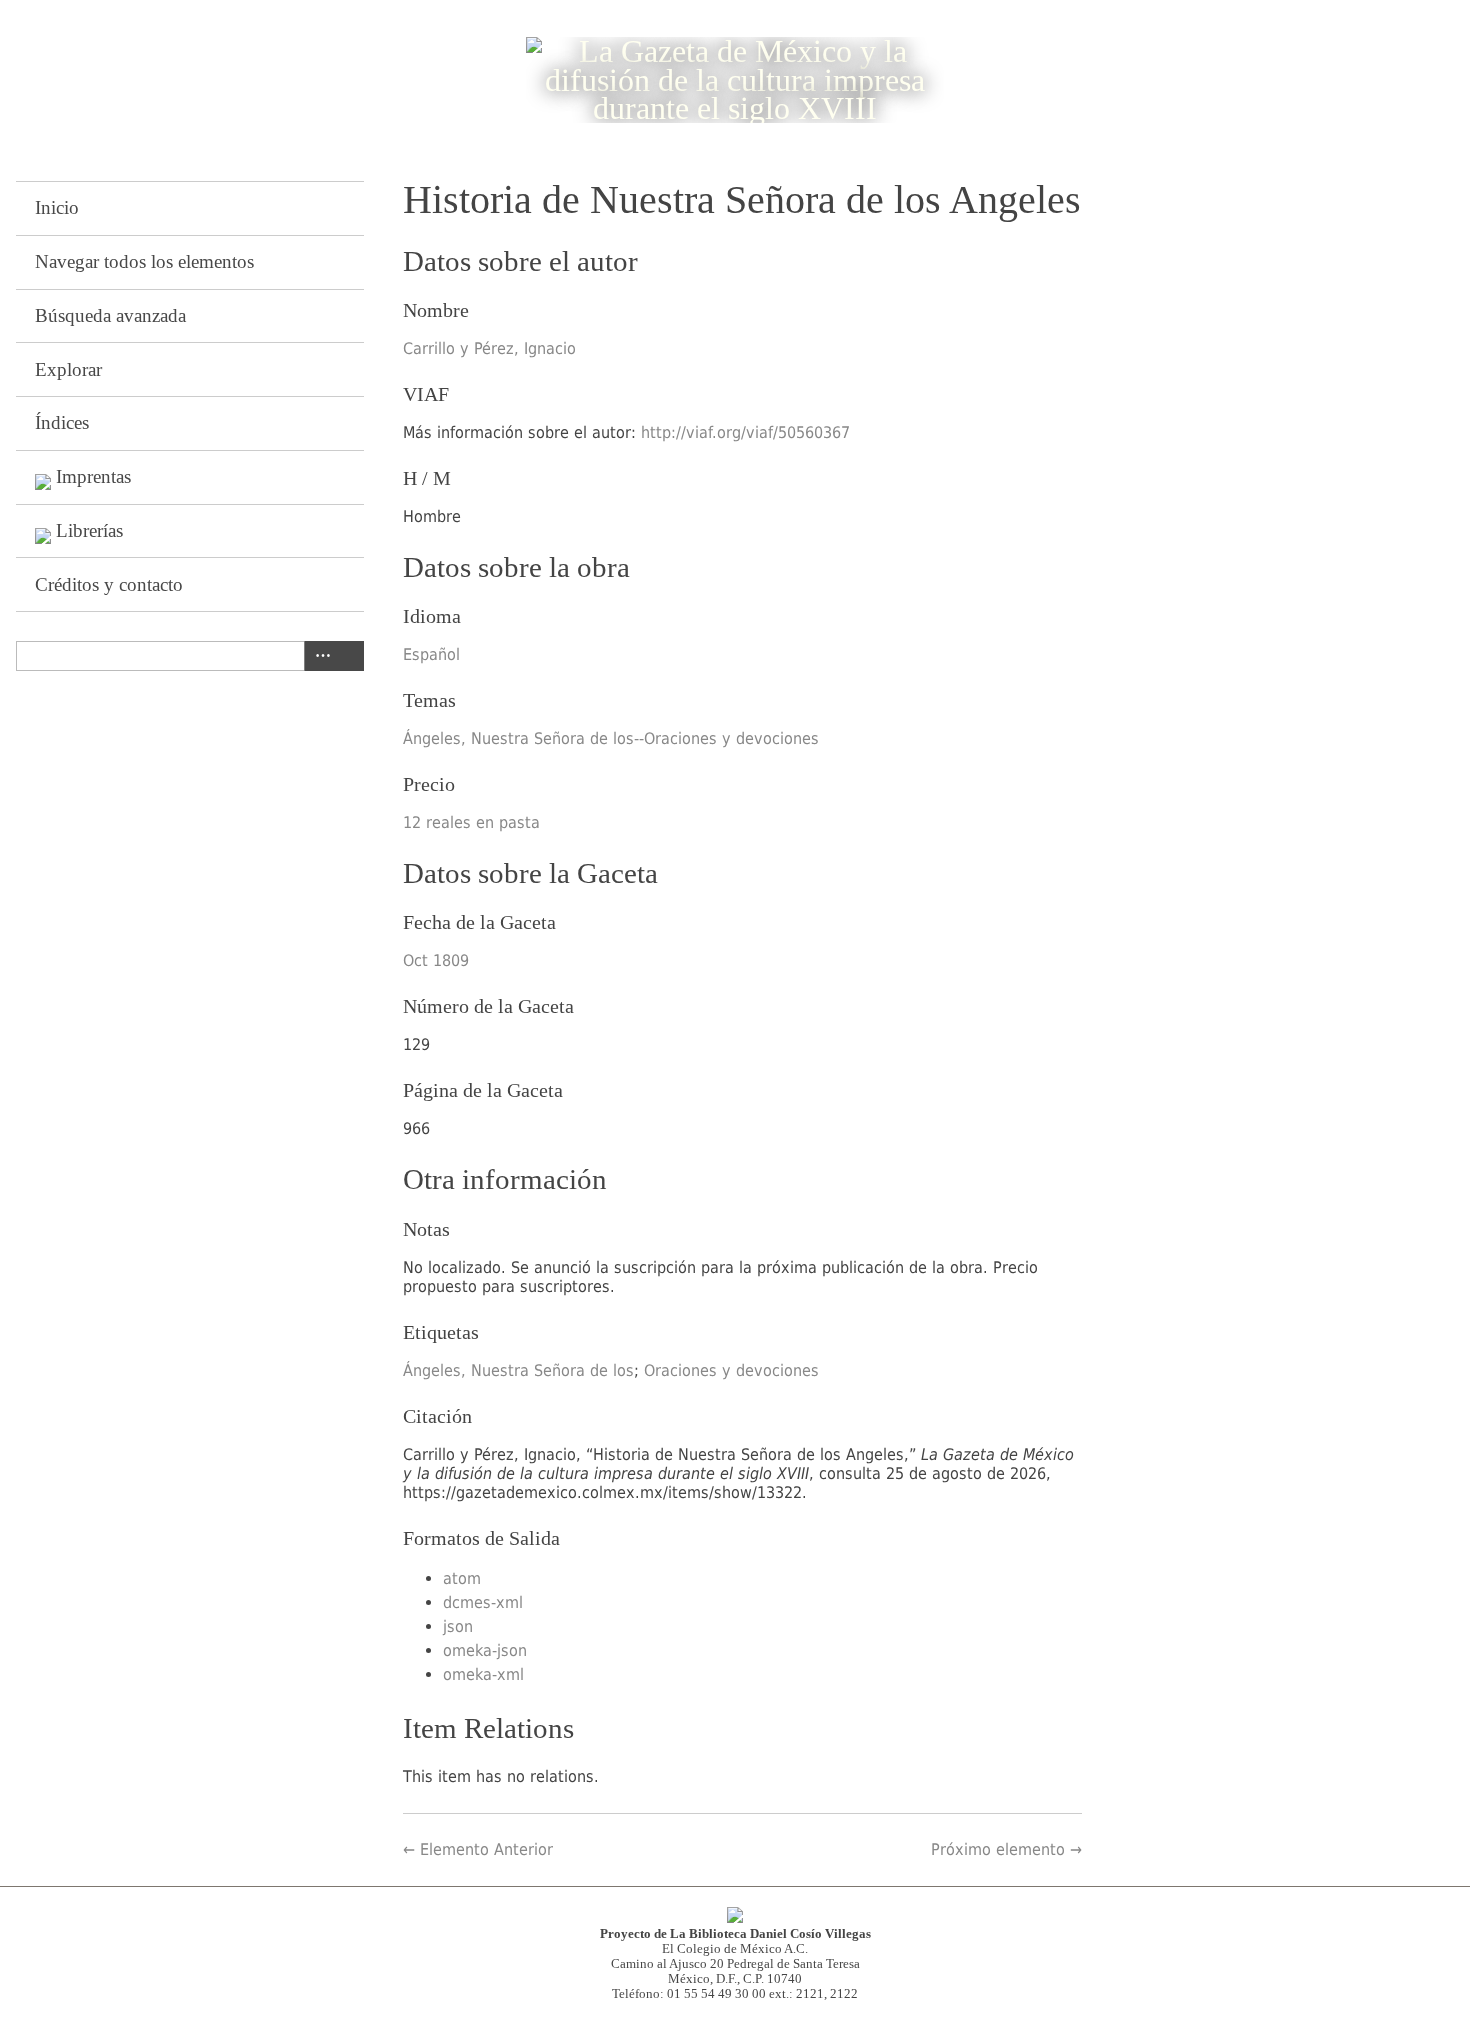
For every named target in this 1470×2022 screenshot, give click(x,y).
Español (431, 654)
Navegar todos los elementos (144, 261)
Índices (62, 422)
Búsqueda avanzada (110, 315)
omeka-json (485, 1650)
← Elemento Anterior (478, 1849)
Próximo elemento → (1006, 1849)
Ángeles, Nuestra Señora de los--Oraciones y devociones (611, 738)
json (458, 1626)
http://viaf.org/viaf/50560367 (745, 432)
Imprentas (93, 476)
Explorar (68, 369)
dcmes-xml (483, 1602)
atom (462, 1578)
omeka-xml (483, 1674)
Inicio (57, 207)
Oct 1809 (436, 960)
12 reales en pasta (471, 822)
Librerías (89, 530)
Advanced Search (319, 656)
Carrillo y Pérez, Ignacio (489, 348)
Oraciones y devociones (731, 1370)
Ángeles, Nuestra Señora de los (518, 1370)
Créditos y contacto (109, 584)
